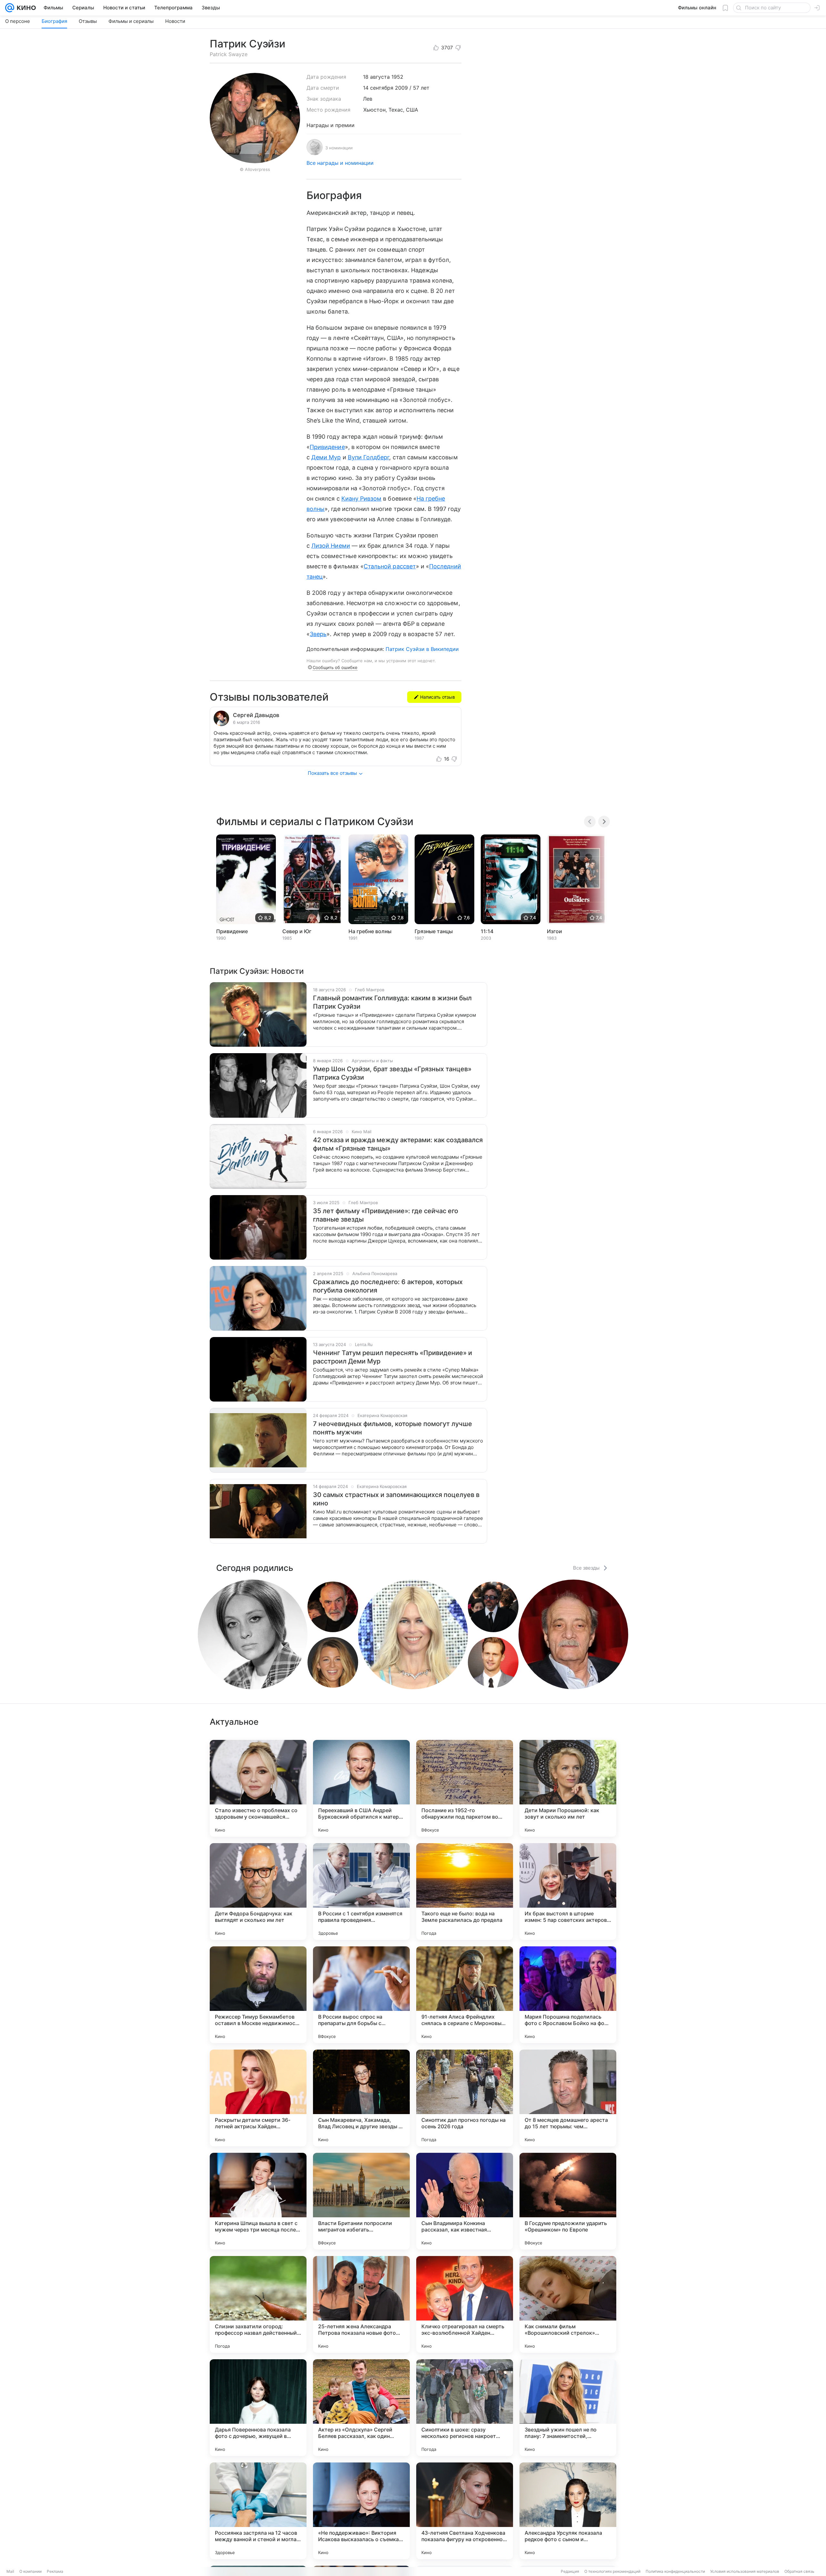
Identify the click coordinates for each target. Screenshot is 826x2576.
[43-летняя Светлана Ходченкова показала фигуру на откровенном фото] (465, 2511)
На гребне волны (370, 931)
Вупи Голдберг (369, 457)
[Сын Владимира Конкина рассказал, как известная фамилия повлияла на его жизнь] (465, 2201)
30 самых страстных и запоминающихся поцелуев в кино (396, 1499)
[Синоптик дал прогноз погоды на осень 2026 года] (465, 2098)
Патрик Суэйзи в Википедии (422, 649)
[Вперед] (604, 822)
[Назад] (590, 822)
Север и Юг (297, 931)
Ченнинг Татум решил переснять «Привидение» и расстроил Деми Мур (393, 1357)
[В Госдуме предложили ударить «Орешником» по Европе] (568, 2201)
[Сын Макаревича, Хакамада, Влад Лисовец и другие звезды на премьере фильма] (361, 2098)
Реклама (55, 2571)
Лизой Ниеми (331, 546)
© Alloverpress (255, 169)
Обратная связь (799, 2571)
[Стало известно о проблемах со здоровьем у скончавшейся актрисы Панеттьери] (258, 1788)
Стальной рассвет (390, 566)
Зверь (318, 634)
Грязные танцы (434, 931)
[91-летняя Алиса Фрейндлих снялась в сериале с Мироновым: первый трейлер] (465, 1995)
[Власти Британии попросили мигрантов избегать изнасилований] (361, 2201)
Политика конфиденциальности (675, 2571)
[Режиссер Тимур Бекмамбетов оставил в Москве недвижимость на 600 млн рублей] (258, 1995)
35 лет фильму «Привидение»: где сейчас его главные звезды (386, 1215)
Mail (10, 2571)
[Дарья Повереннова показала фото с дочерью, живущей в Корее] (258, 2408)
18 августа (376, 77)
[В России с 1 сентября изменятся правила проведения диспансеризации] (361, 1892)
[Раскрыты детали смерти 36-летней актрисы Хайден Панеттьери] (258, 2098)
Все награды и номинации (340, 163)
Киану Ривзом (362, 499)
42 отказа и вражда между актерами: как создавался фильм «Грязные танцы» (398, 1144)
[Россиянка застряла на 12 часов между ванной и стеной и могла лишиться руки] (258, 2511)
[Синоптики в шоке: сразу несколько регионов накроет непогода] (465, 2408)
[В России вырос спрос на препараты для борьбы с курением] (361, 1995)
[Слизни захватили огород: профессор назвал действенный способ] (258, 2304)
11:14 (487, 931)
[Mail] (10, 8)
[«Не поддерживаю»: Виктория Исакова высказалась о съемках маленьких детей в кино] (361, 2511)
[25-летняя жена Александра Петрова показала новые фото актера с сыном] (361, 2304)
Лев (368, 99)
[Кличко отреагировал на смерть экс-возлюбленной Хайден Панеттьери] (465, 2304)
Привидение (327, 447)
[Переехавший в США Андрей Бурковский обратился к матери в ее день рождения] (361, 1788)
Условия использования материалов (745, 2571)
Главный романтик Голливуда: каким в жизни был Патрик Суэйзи (392, 1002)
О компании (30, 2571)
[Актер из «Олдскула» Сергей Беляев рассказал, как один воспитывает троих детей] (361, 2408)
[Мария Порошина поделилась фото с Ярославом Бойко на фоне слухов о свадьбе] (568, 1995)
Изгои (554, 931)
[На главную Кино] (25, 8)
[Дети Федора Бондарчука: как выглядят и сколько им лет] (258, 1892)
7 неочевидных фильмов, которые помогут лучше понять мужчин (393, 1428)
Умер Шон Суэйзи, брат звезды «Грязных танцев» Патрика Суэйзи (392, 1073)
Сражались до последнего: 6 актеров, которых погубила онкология (388, 1286)
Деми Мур (326, 457)
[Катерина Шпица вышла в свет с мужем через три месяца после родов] (258, 2201)
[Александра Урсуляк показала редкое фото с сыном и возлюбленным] (568, 2511)
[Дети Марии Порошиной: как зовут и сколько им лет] (568, 1788)
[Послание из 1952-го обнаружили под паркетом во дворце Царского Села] (465, 1788)
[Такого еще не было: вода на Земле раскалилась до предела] (465, 1892)
